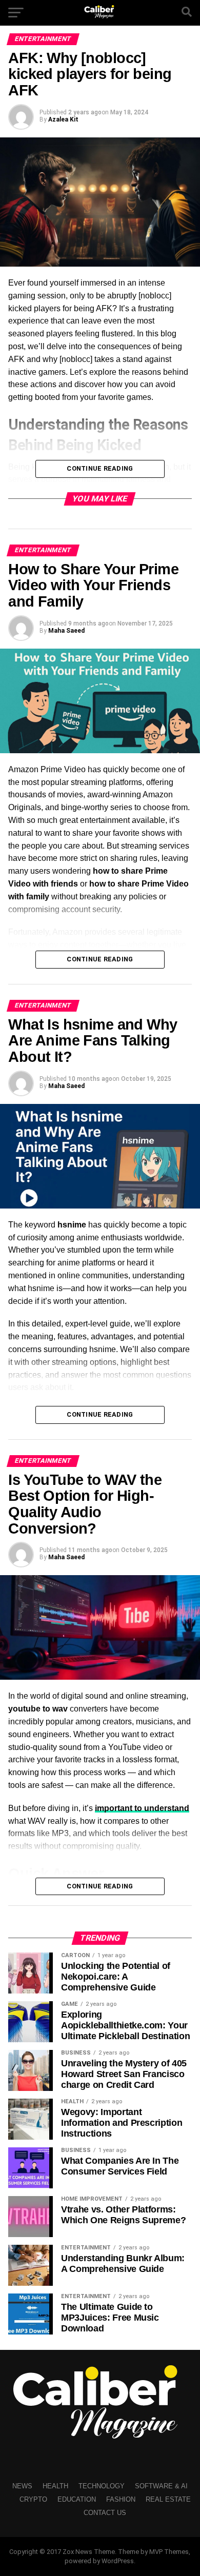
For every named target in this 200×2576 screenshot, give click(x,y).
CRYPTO (33, 2499)
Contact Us (105, 2513)
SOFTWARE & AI (161, 2486)
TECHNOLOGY (102, 2486)
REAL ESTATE (168, 2499)
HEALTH (55, 2486)
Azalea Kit (63, 119)
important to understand (142, 1808)
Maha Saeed (66, 631)
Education (77, 2499)
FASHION (121, 2499)
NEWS (22, 2486)
